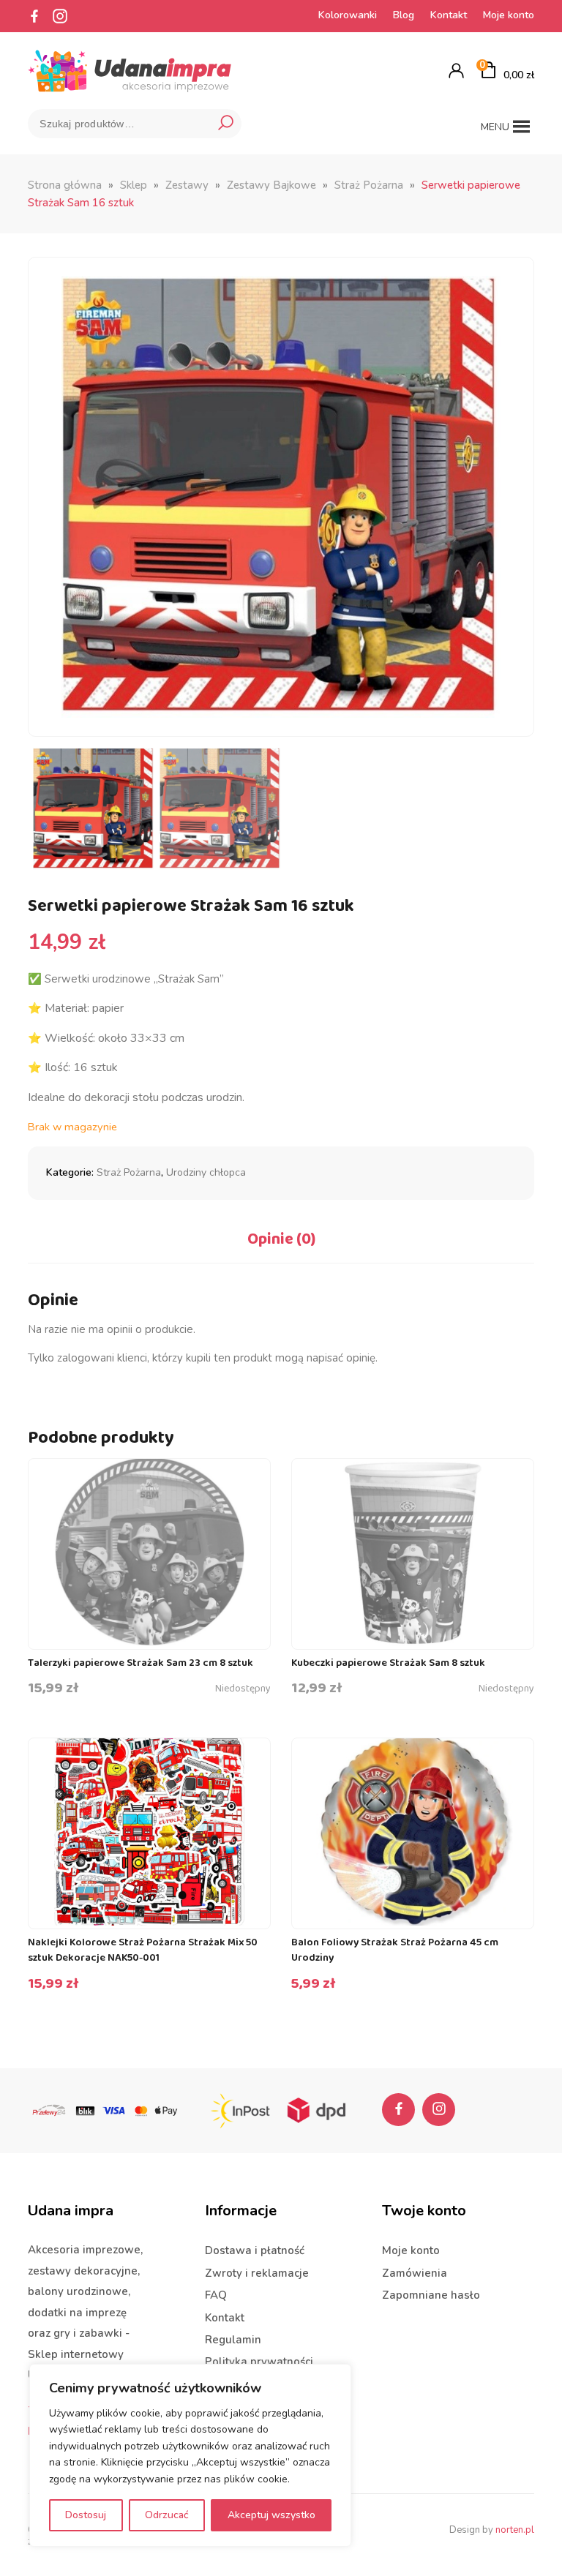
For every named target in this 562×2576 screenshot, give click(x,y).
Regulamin (233, 2340)
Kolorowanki (348, 15)
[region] (190, 2455)
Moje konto (509, 15)
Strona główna (65, 185)
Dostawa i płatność (255, 2250)
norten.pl (515, 2530)
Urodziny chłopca (206, 1172)
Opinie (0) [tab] (281, 1239)
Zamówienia (415, 2273)
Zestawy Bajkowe (271, 185)
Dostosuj (86, 2515)
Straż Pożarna (369, 185)
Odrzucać (167, 2515)
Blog (404, 15)
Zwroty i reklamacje (257, 2273)
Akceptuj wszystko (271, 2515)
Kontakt (449, 15)
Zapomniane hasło (431, 2295)
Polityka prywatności (259, 2362)
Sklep (134, 185)
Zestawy (187, 185)
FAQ (216, 2295)
